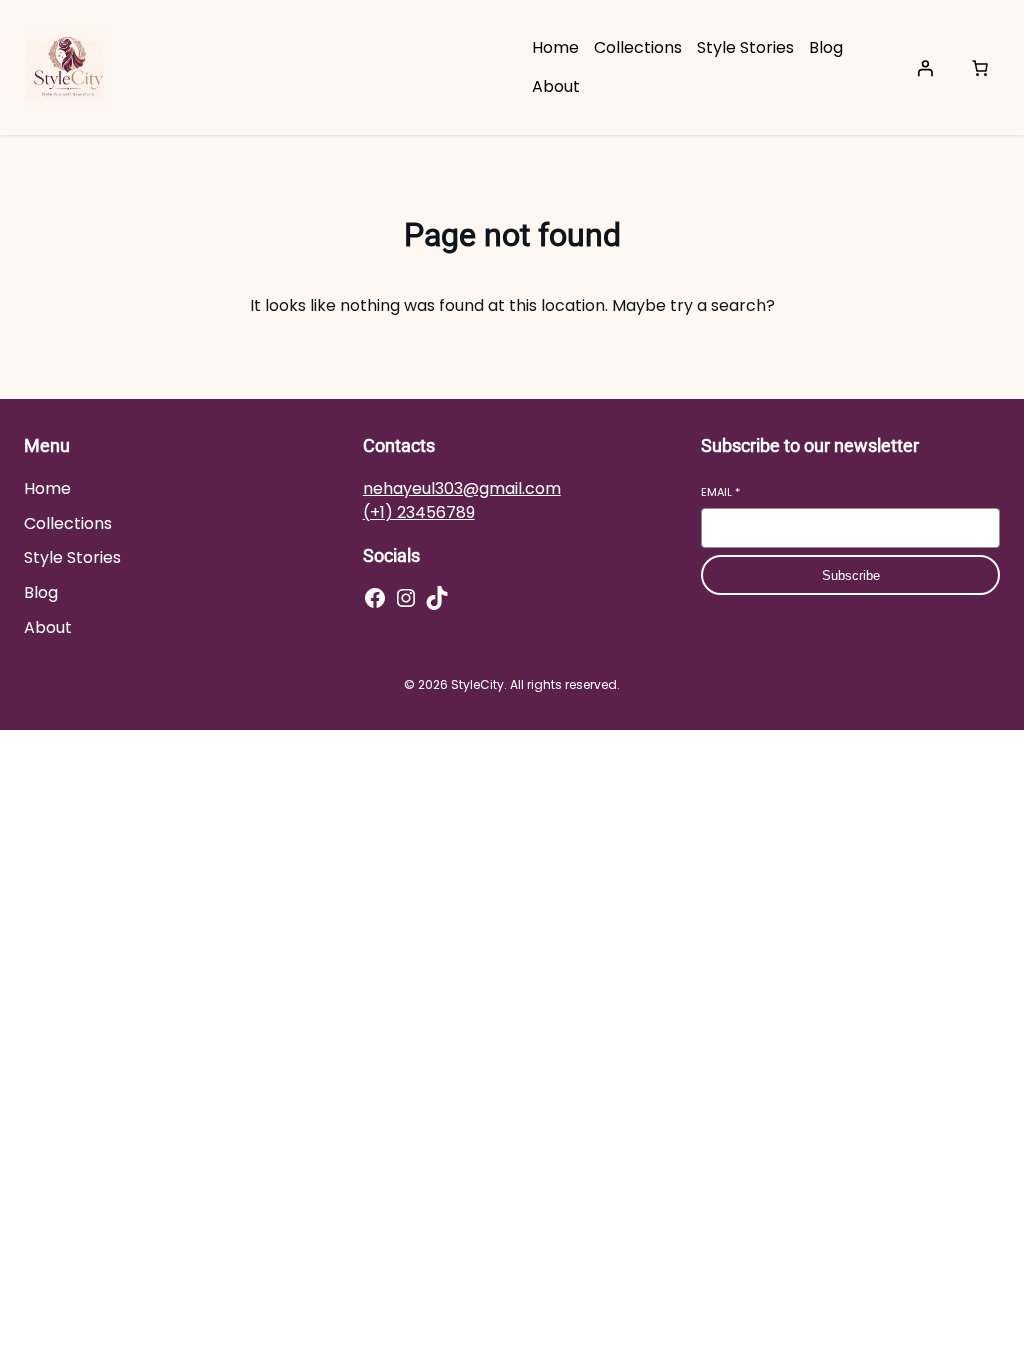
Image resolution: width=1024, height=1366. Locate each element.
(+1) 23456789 (419, 512)
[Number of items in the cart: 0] (980, 68)
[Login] (925, 68)
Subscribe (851, 575)
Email (720, 492)
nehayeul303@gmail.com (462, 488)
